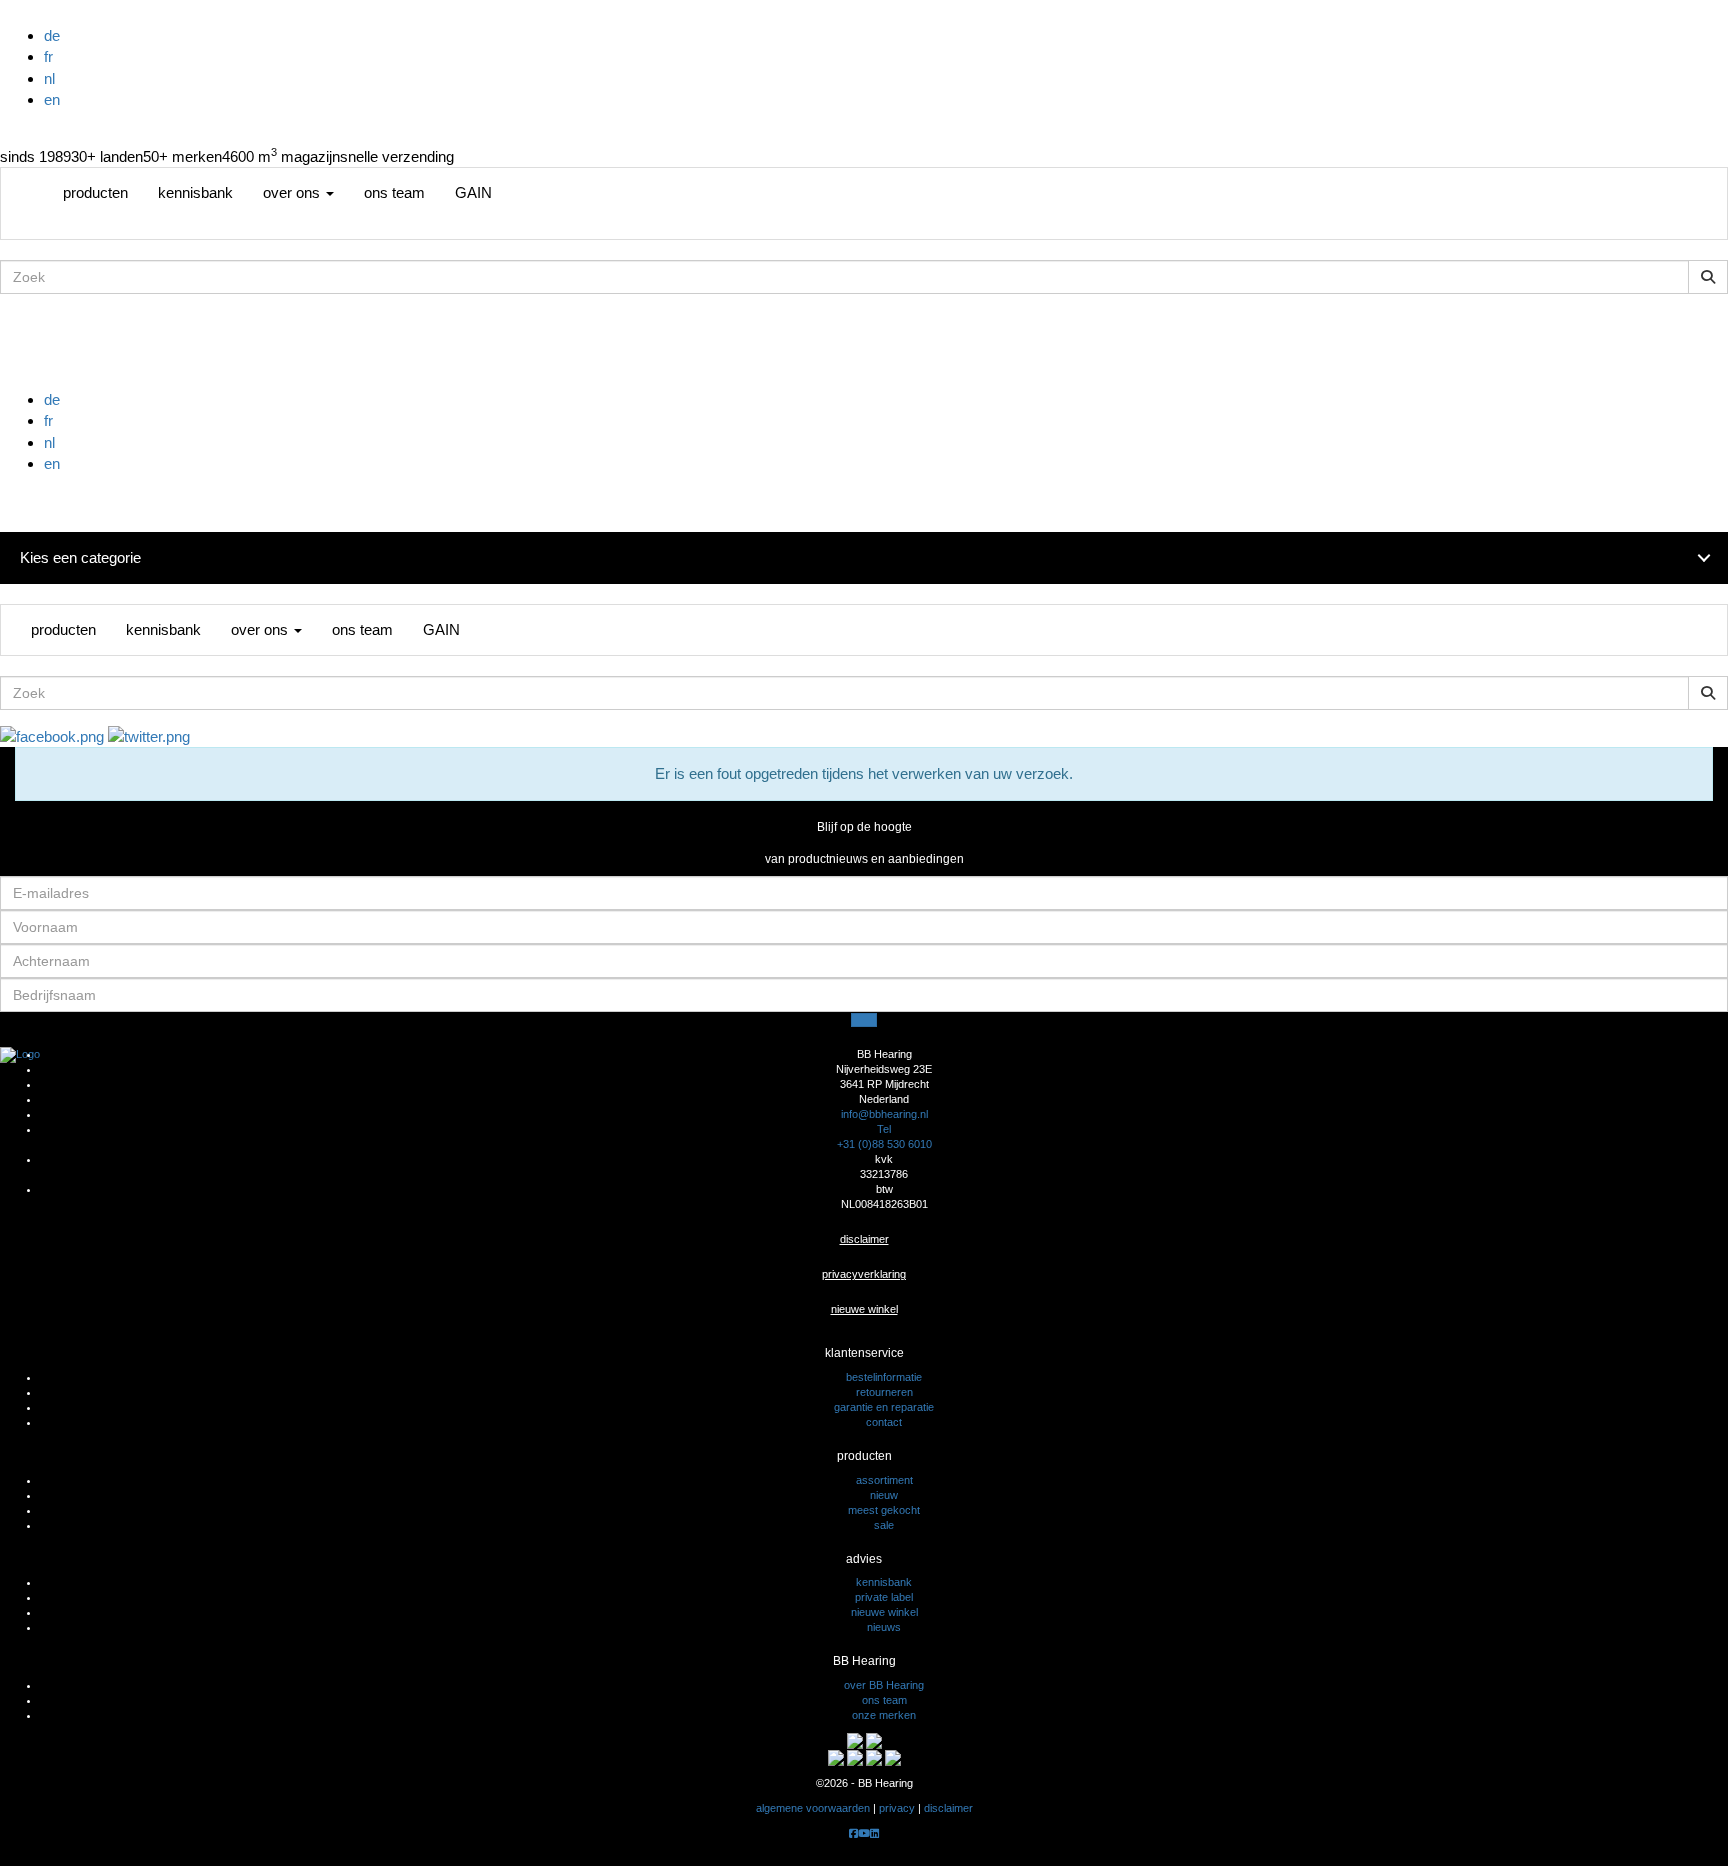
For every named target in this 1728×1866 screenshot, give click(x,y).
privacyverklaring (864, 1274)
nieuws (884, 1627)
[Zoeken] (1708, 277)
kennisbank (195, 192)
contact (884, 1422)
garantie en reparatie (884, 1407)
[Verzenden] (864, 1020)
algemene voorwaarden (813, 1808)
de (52, 35)
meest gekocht (884, 1510)
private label (884, 1597)
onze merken (884, 1715)
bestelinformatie (884, 1377)
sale (884, 1525)
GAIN (473, 192)
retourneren (884, 1392)
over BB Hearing (884, 1685)
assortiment (884, 1480)
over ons (293, 192)
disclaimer (864, 1239)
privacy (897, 1808)
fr (48, 56)
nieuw (884, 1495)
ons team (394, 192)
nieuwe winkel (864, 1309)
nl (49, 78)
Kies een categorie (80, 557)
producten (95, 192)
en (52, 99)
